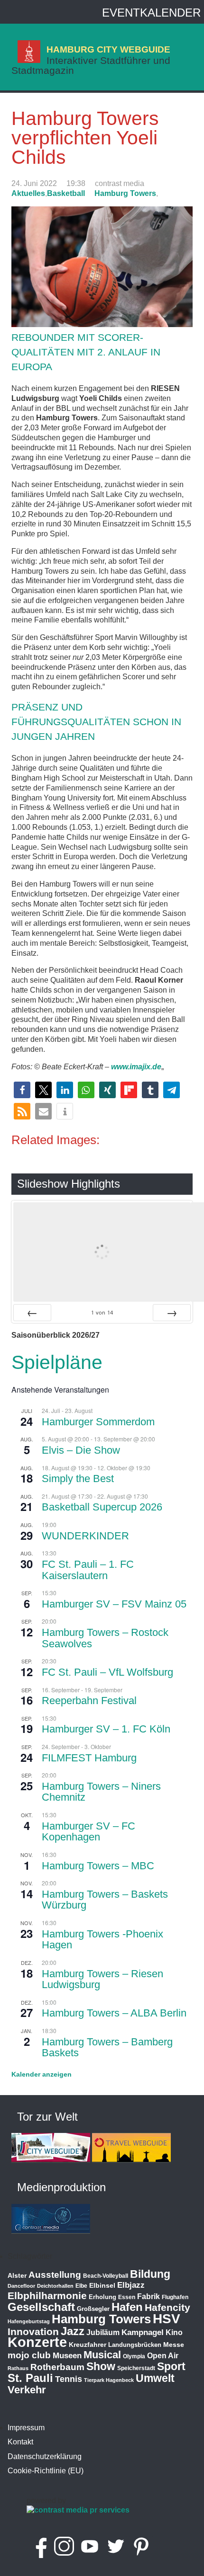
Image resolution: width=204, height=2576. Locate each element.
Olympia (134, 2356)
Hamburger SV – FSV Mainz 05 (114, 1604)
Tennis (69, 2379)
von (102, 1312)
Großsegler (93, 2309)
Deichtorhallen (55, 2286)
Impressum (26, 2428)
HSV (167, 2319)
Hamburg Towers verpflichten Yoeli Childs (85, 138)
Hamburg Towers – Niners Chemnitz (101, 1792)
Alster (17, 2276)
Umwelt (155, 2378)
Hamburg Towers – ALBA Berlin (114, 2013)
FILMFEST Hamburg (89, 1758)
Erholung (102, 2297)
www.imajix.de (136, 1067)
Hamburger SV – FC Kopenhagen (88, 1832)
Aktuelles (28, 193)
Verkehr (27, 2390)
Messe (174, 2345)
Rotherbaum (57, 2367)
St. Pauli (30, 2378)
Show (101, 2366)
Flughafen (175, 2297)
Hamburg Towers (125, 193)
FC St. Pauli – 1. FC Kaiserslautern (88, 1570)
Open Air (163, 2356)
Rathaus (18, 2368)
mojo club (29, 2355)
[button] (22, 1090)
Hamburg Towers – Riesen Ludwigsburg (102, 1979)
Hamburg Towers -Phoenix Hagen (102, 1940)
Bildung (150, 2274)
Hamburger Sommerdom (98, 1422)
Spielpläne (57, 1362)
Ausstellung (55, 2275)
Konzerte (37, 2342)
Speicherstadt (136, 2368)
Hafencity (167, 2307)
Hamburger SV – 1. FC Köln (106, 1729)
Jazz (73, 2331)
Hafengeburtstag (29, 2321)
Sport (171, 2366)
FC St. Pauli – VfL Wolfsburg (107, 1672)
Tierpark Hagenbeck (109, 2380)
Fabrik (148, 2296)
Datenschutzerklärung (45, 2456)
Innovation (33, 2332)
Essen (127, 2297)
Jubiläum (103, 2332)
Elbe (81, 2286)
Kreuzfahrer (88, 2345)
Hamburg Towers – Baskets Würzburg (105, 1900)
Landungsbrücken (135, 2345)
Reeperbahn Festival (89, 1701)
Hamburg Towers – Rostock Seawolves (105, 1638)
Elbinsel (102, 2285)
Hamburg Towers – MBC (98, 1866)
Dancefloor (21, 2286)
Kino (174, 2332)
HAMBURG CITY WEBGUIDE (108, 49)
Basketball (66, 193)
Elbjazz (131, 2285)
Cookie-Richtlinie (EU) (46, 2471)
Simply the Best (78, 1479)
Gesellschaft (41, 2307)
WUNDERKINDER (85, 1536)
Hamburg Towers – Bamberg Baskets (107, 2047)
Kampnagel (143, 2332)
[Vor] (172, 1313)
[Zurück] (32, 1313)
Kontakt (20, 2442)
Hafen (127, 2307)
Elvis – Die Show (81, 1450)
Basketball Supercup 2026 (102, 1507)
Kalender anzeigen (42, 2074)
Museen (67, 2356)
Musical (102, 2355)
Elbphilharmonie (47, 2296)
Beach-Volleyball (106, 2276)
